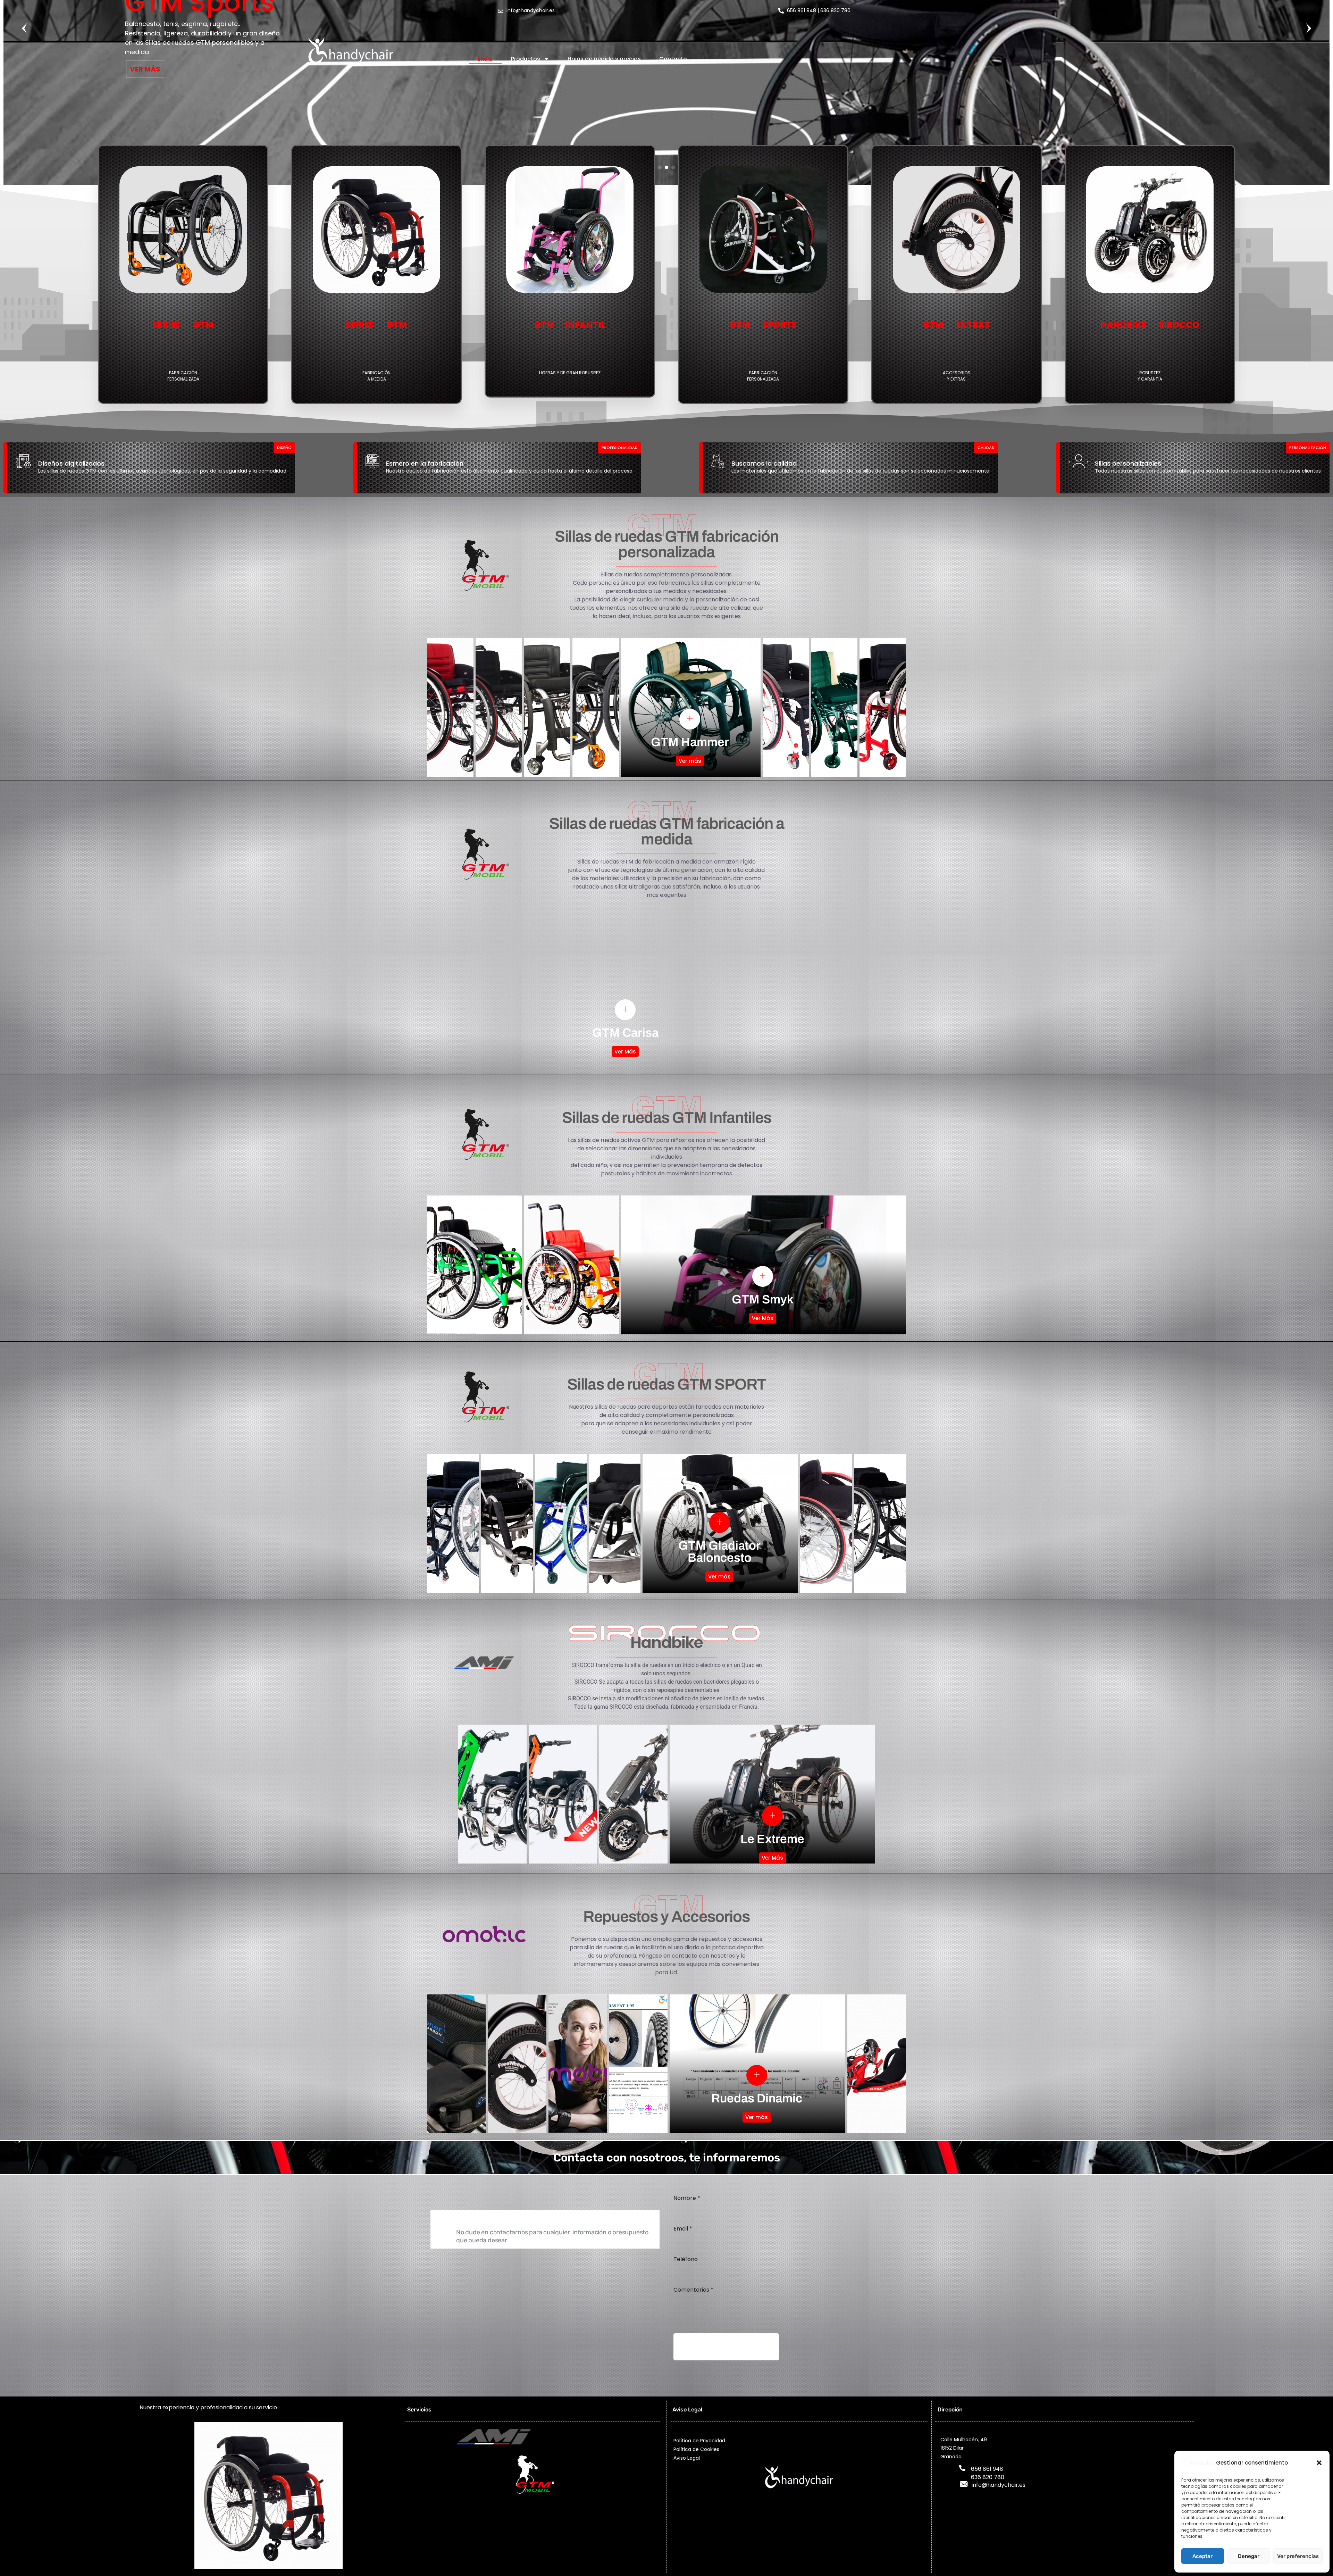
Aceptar (1202, 2556)
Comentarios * (693, 2290)
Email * (683, 2229)
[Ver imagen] (690, 719)
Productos (526, 59)
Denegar (1249, 2556)
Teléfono (686, 2259)
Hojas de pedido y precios (604, 59)
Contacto (673, 59)
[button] (1319, 2463)
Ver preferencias (1298, 2556)
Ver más (690, 761)
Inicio (485, 59)
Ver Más (625, 1052)
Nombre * (687, 2198)
